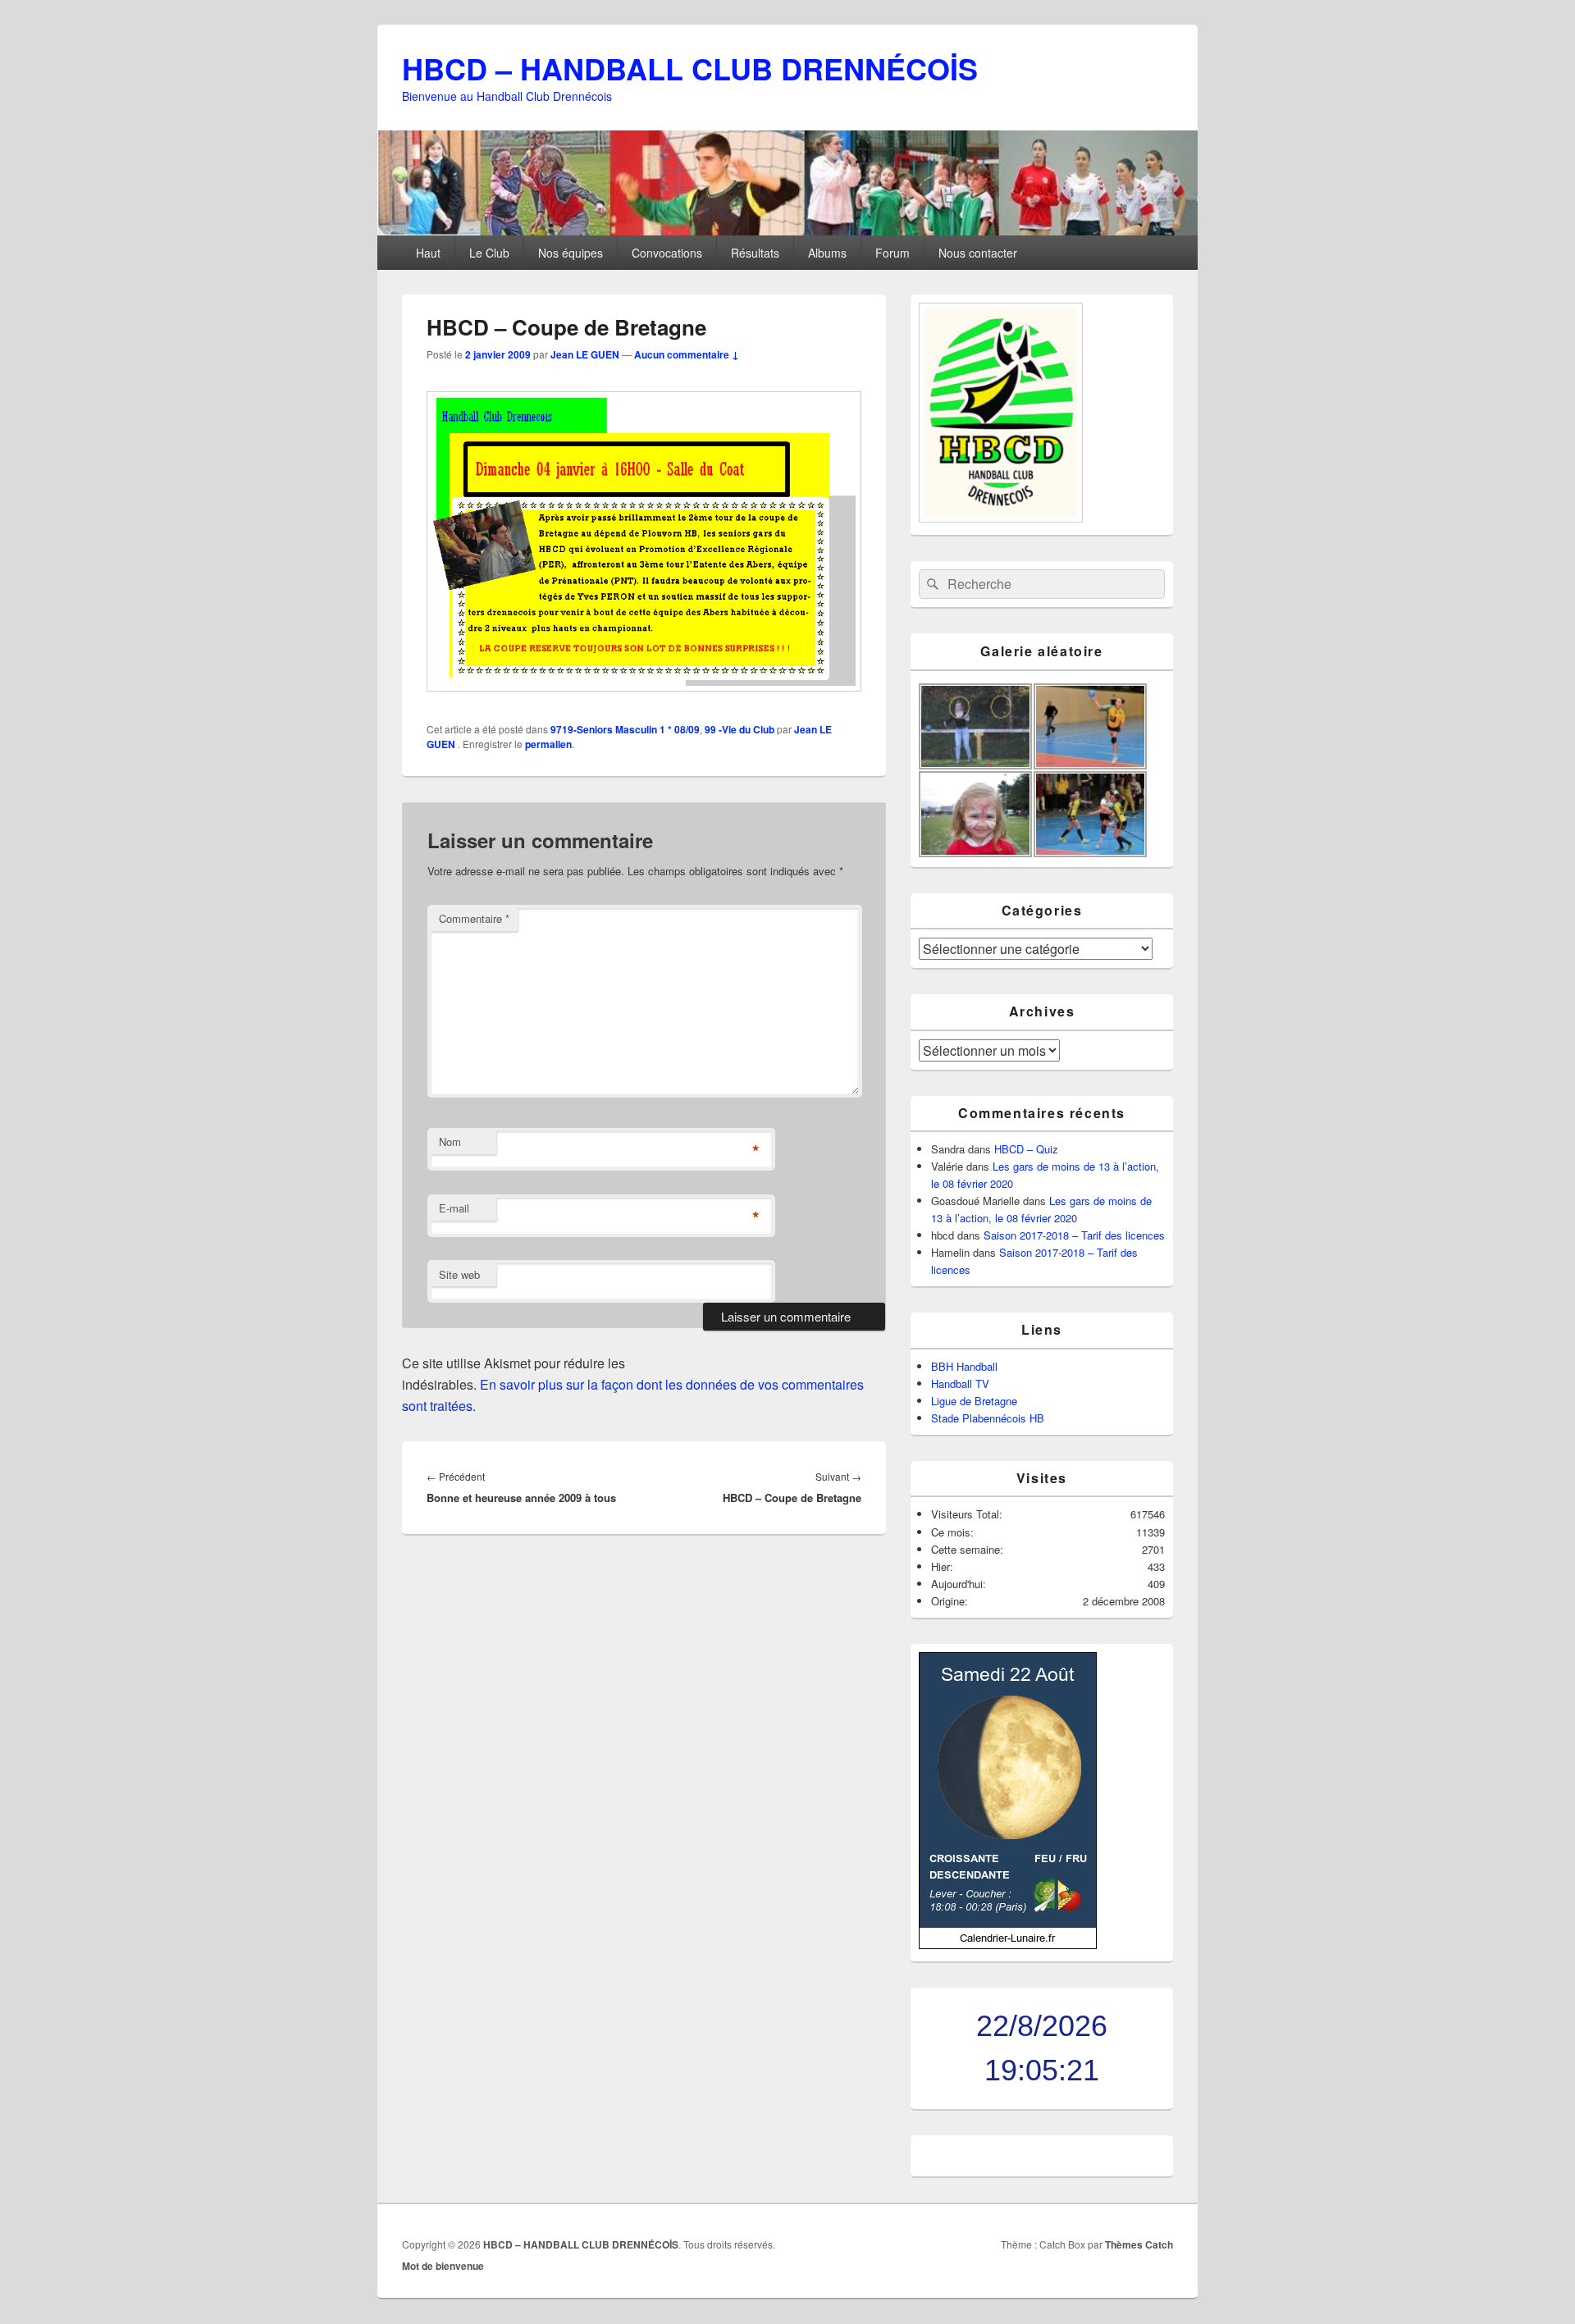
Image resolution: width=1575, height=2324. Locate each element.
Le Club (489, 253)
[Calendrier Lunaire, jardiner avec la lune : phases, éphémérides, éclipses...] (1008, 1945)
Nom (450, 1141)
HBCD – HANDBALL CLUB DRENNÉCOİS (690, 68)
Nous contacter (978, 253)
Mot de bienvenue (443, 2266)
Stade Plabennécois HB (988, 1418)
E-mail (454, 1208)
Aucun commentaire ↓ (687, 354)
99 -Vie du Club (740, 729)
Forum (892, 253)
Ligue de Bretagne (974, 1401)
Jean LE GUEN (585, 354)
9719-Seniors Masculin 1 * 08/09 (625, 729)
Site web (459, 1274)
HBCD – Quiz (1026, 1149)
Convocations (667, 253)
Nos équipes (571, 253)
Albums (827, 253)
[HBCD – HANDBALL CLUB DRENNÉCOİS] (787, 230)
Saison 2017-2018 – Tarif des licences (1074, 1235)
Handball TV (960, 1383)
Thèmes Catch (1139, 2244)
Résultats (755, 253)
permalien (548, 744)
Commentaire (474, 918)
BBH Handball (964, 1366)
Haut (428, 253)
